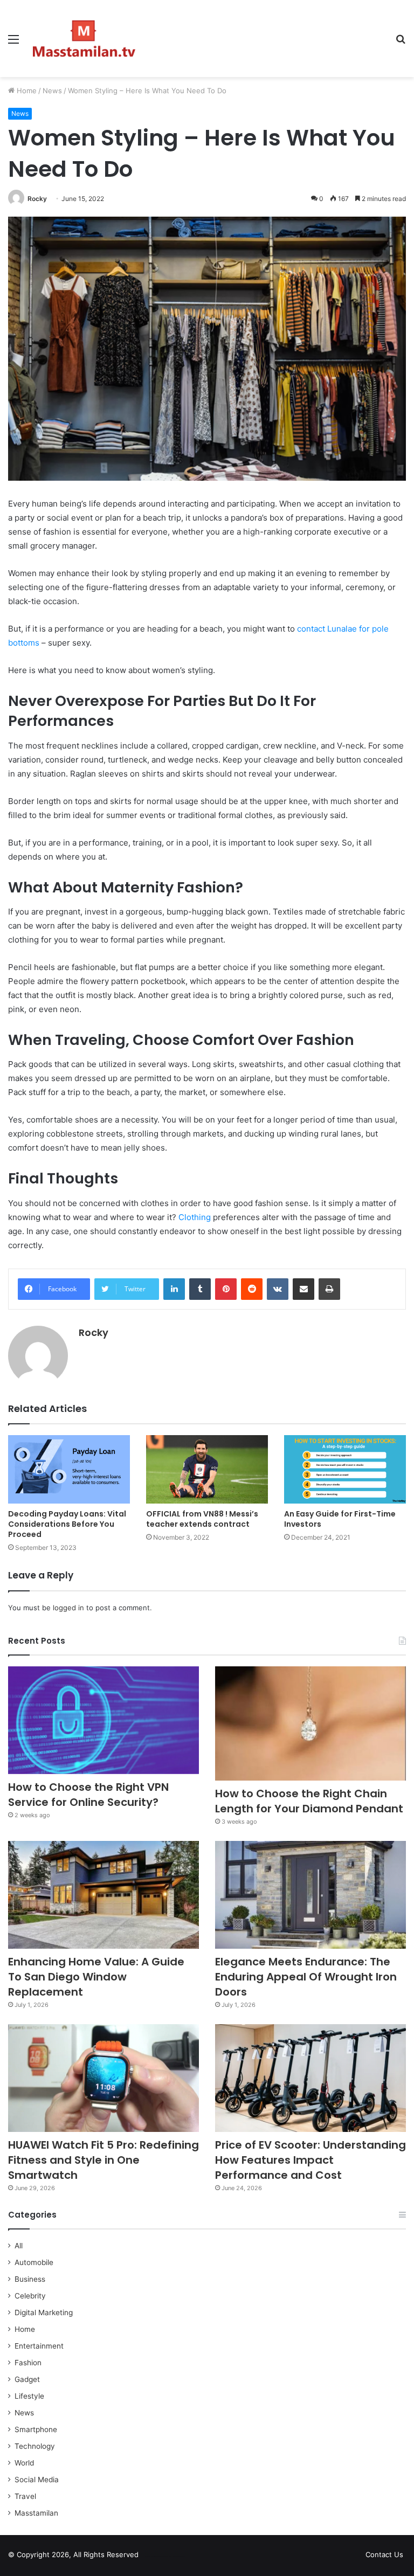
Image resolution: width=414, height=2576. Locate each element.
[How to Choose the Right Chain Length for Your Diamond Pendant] (310, 1723)
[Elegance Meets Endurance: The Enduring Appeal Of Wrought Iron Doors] (310, 1895)
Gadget (27, 2379)
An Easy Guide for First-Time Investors (340, 1519)
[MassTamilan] (84, 39)
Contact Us (384, 2554)
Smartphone (36, 2429)
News (52, 91)
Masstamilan (36, 2513)
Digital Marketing (44, 2312)
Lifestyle (29, 2396)
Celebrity (30, 2296)
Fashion (28, 2363)
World (24, 2463)
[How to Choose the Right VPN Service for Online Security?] (103, 1720)
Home (26, 91)
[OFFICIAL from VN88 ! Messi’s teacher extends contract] (207, 1469)
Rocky (37, 199)
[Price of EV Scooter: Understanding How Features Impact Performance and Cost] (310, 2078)
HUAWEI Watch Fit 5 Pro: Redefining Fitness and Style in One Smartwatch (103, 2160)
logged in (68, 1608)
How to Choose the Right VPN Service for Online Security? (88, 1795)
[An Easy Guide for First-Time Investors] (345, 1469)
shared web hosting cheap (174, 2557)
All (19, 2246)
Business (30, 2279)
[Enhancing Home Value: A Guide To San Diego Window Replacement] (103, 1895)
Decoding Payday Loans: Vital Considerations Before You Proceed (67, 1524)
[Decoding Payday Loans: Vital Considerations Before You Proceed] (69, 1469)
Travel (25, 2496)
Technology (35, 2446)
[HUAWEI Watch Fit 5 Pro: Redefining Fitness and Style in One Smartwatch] (103, 2078)
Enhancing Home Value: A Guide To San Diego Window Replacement (96, 1977)
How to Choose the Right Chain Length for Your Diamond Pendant (309, 1801)
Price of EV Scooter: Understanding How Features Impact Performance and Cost (310, 2160)
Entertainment (39, 2346)
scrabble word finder (154, 2557)
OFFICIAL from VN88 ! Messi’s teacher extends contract (202, 1519)
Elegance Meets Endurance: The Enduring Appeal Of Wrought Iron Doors (306, 1977)
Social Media (37, 2480)
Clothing (195, 1217)
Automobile (34, 2262)
